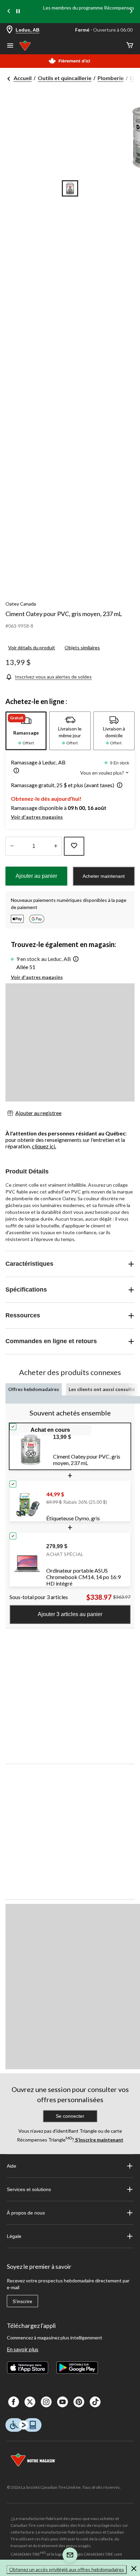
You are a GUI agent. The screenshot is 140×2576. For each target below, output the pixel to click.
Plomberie (111, 78)
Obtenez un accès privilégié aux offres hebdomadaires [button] (67, 2569)
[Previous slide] (9, 12)
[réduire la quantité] (56, 846)
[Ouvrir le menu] (10, 46)
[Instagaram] (46, 2402)
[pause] (18, 12)
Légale (14, 2236)
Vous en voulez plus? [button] (103, 773)
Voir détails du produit (32, 647)
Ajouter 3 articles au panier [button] (70, 1614)
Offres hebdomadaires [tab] (34, 1389)
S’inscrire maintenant (99, 2140)
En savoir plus (23, 2349)
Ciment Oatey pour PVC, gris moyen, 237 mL (64, 614)
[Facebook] (14, 2402)
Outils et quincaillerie (65, 78)
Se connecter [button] (70, 2116)
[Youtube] (63, 2402)
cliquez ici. (44, 1146)
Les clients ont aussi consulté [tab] (102, 1389)
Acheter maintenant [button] (104, 876)
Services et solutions (29, 2189)
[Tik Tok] (95, 2402)
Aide (12, 2166)
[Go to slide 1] (70, 188)
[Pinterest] (79, 2402)
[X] (30, 2402)
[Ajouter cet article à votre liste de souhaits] (74, 846)
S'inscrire (22, 2301)
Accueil (23, 78)
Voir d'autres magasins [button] (37, 817)
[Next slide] (131, 12)
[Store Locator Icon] (10, 30)
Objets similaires (82, 647)
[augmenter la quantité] (12, 846)
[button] (15, 771)
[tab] (26, 731)
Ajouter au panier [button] (36, 876)
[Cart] (130, 46)
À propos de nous (26, 2213)
